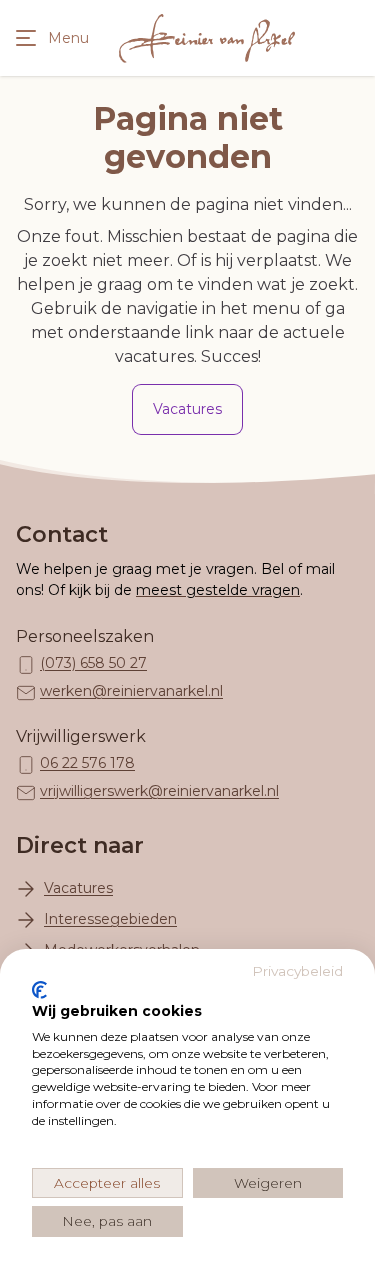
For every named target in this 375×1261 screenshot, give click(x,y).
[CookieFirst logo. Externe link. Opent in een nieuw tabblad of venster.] (39, 990)
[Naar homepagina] (207, 38)
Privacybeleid (297, 971)
